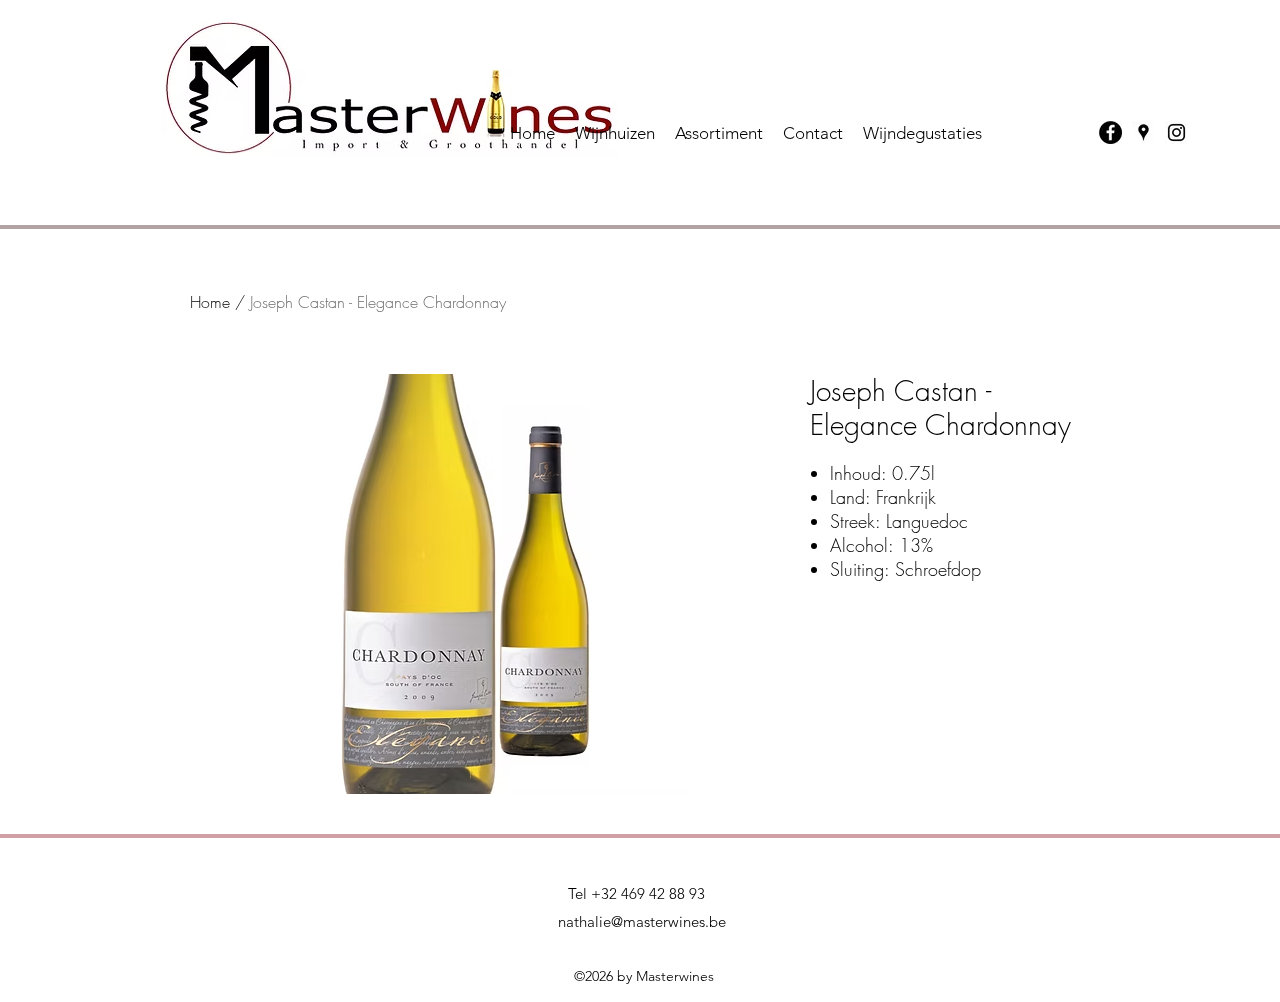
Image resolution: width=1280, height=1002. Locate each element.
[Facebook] (1110, 132)
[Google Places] (1143, 132)
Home (210, 302)
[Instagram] (1176, 132)
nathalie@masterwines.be (642, 921)
